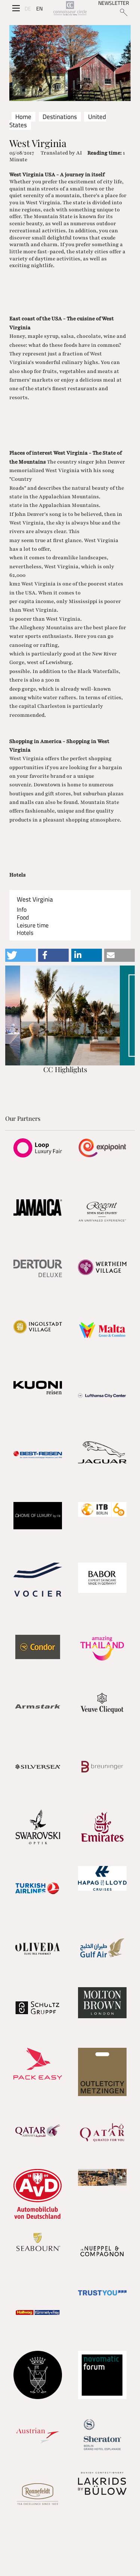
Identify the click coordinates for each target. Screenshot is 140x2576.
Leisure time (33, 925)
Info (22, 910)
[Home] (70, 9)
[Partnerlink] (38, 1148)
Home (23, 117)
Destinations (60, 117)
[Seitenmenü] (16, 8)
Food (23, 917)
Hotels (25, 933)
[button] (21, 955)
